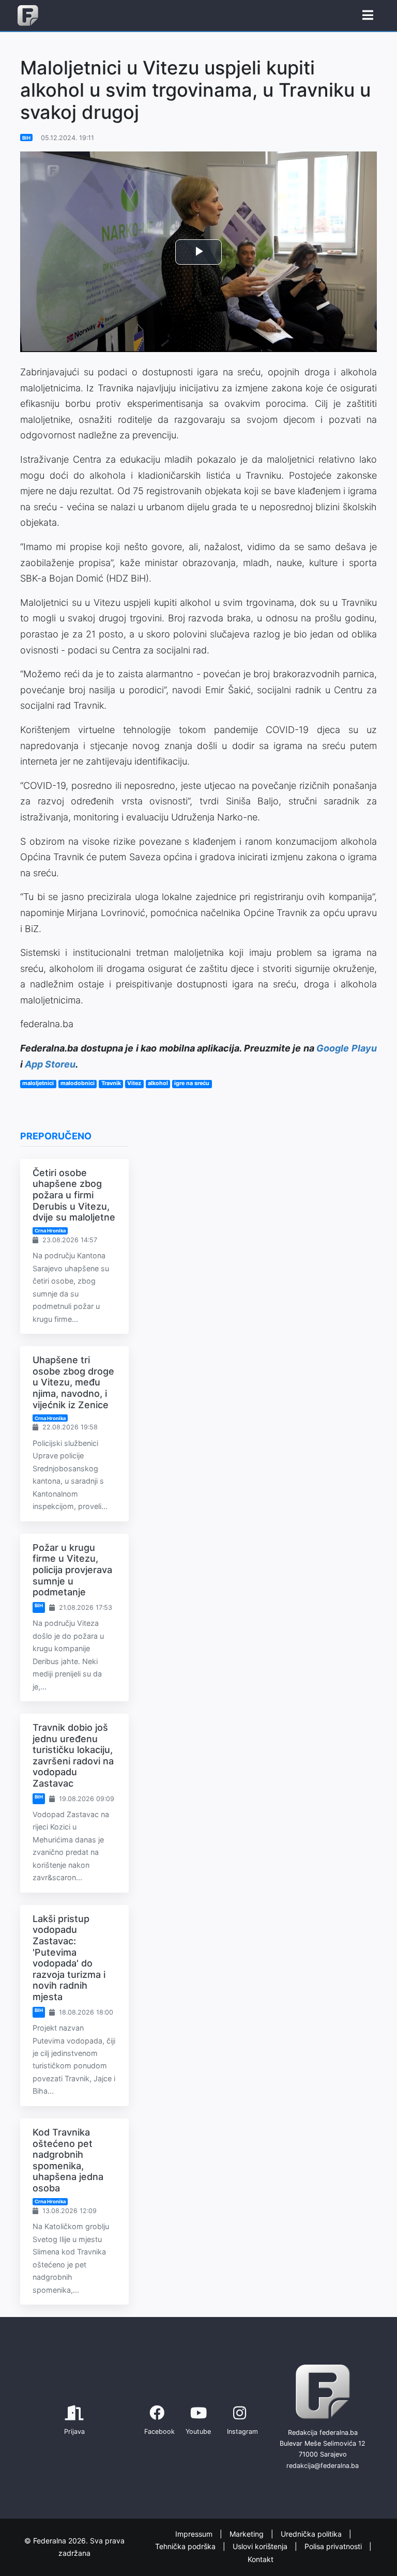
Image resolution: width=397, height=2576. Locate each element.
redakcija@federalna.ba (323, 2466)
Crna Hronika (50, 1231)
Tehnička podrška (186, 2546)
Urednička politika (312, 2534)
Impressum (195, 2534)
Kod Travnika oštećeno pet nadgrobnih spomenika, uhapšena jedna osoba (68, 2160)
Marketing (248, 2534)
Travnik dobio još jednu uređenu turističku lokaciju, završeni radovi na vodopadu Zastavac (73, 1755)
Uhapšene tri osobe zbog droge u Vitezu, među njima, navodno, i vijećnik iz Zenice (73, 1382)
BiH (26, 138)
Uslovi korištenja (261, 2546)
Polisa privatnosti (334, 2546)
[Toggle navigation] (368, 16)
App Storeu (50, 1064)
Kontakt (261, 2559)
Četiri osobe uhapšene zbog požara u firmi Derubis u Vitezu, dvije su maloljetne (74, 1195)
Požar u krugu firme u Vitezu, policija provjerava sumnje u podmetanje (72, 1570)
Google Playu (347, 1048)
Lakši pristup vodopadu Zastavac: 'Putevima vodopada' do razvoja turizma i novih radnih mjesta (69, 1958)
